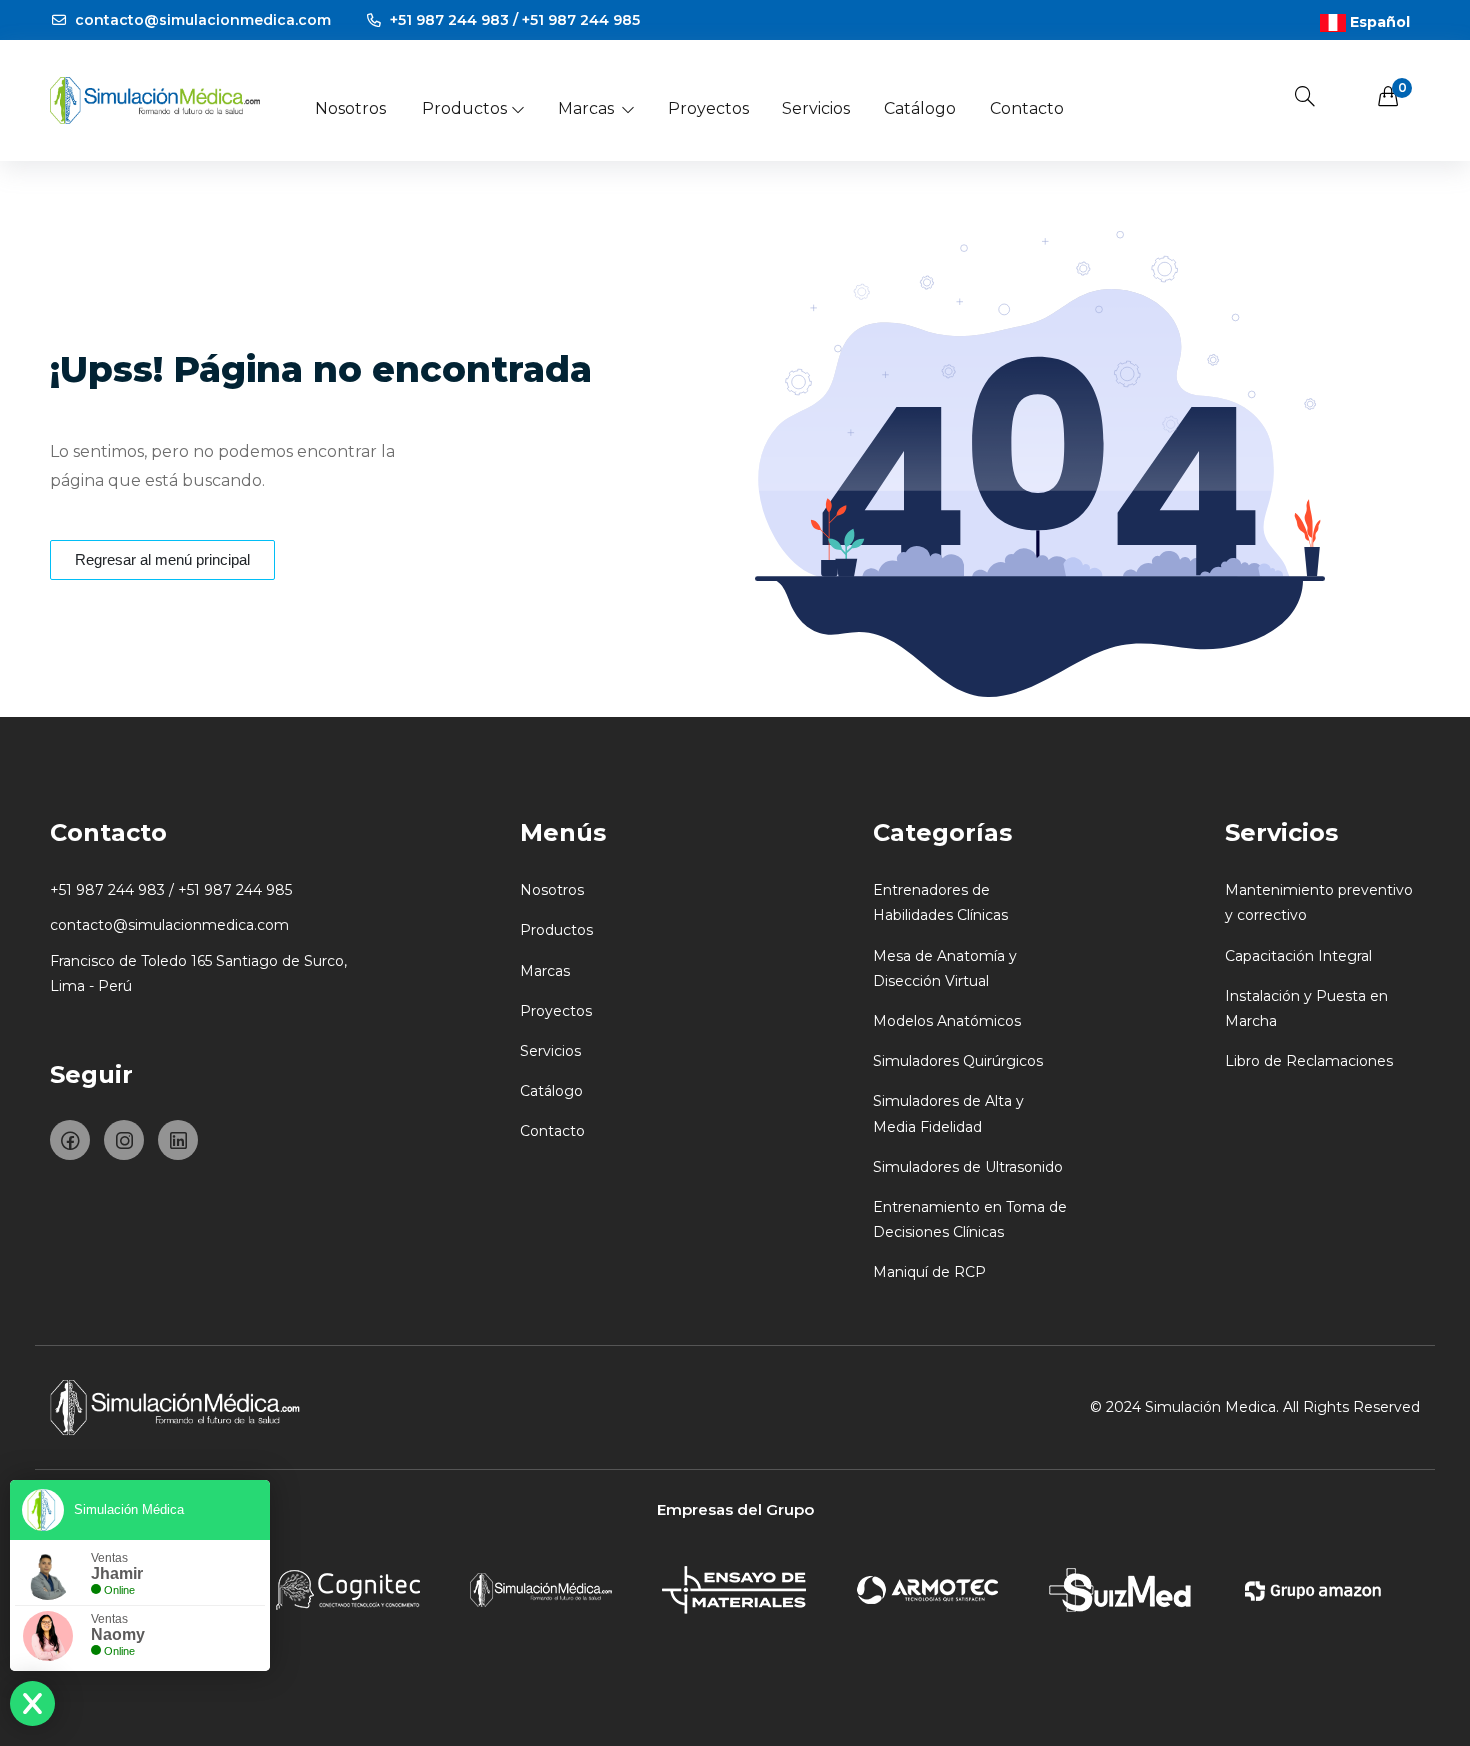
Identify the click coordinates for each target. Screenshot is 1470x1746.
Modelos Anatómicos (947, 1021)
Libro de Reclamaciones (1309, 1061)
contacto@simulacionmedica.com (201, 20)
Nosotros (350, 108)
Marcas (586, 108)
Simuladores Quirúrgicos (958, 1061)
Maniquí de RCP (929, 1272)
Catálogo (920, 108)
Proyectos (708, 108)
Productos (464, 108)
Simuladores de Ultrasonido (968, 1167)
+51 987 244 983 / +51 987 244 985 (513, 20)
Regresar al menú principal (162, 559)
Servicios (816, 108)
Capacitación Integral (1298, 956)
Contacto (1027, 108)
